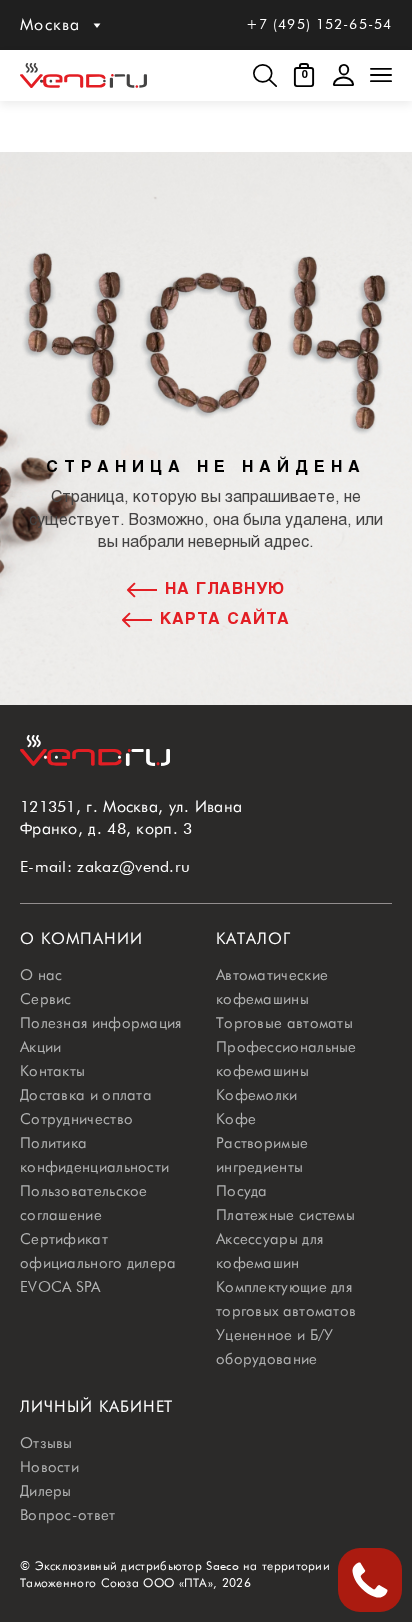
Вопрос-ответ (68, 1515)
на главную (225, 589)
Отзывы (46, 1443)
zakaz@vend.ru (133, 866)
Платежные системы (285, 1215)
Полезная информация (101, 1023)
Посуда (242, 1191)
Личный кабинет (96, 1406)
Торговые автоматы (284, 1023)
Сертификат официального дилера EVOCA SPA (98, 1263)
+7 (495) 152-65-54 (319, 24)
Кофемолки (257, 1095)
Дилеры (46, 1491)
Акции (41, 1047)
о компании (81, 938)
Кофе (236, 1119)
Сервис (46, 999)
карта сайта (225, 619)
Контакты (52, 1071)
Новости (49, 1467)
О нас (41, 975)
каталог (253, 938)
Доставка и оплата (86, 1095)
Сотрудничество (76, 1119)
